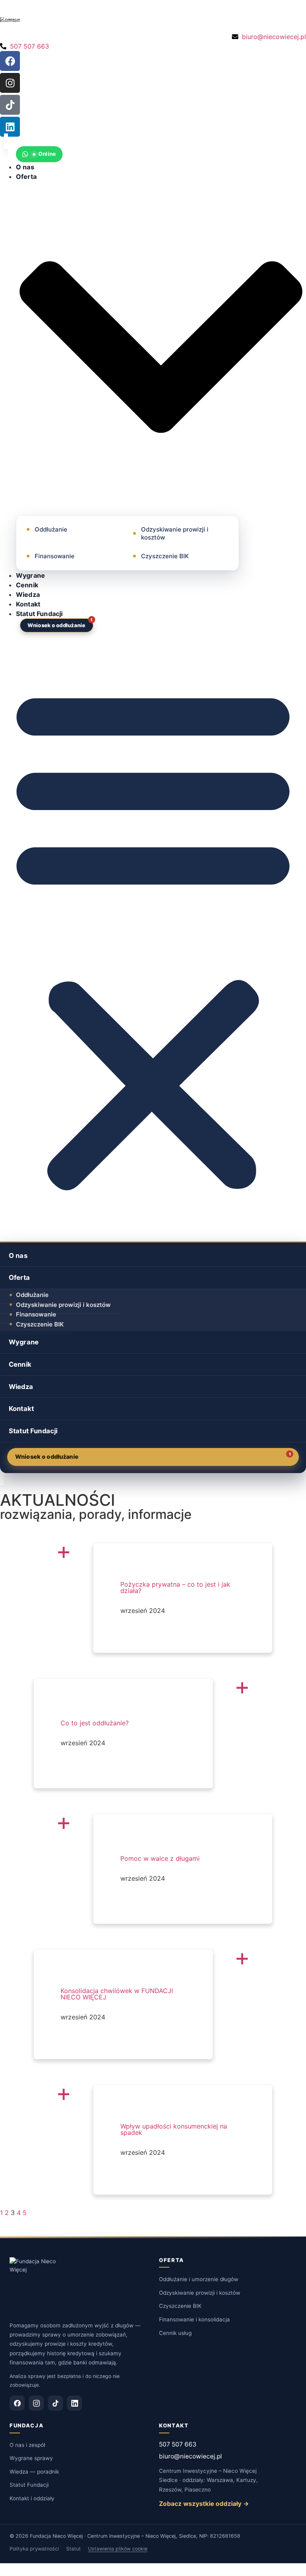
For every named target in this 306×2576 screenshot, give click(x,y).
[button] (153, 937)
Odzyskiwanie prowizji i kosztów (175, 533)
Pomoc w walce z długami (160, 1858)
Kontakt (28, 604)
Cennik (27, 585)
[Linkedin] (10, 127)
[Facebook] (10, 61)
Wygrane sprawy (31, 2458)
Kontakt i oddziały (32, 2498)
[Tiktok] (10, 105)
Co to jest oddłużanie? (95, 1723)
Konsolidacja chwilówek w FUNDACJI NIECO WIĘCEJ (117, 1994)
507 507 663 (178, 2444)
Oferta (19, 1277)
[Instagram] (10, 83)
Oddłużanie (51, 529)
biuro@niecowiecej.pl (190, 2456)
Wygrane (30, 575)
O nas (25, 167)
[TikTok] (55, 2403)
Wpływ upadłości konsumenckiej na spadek (174, 2129)
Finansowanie (55, 556)
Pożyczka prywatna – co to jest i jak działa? (175, 1587)
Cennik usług (175, 2333)
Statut (74, 2549)
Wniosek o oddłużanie (57, 625)
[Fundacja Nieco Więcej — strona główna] (36, 2286)
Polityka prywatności (34, 2549)
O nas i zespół (27, 2445)
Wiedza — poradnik (34, 2472)
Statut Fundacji (39, 614)
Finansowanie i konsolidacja (194, 2319)
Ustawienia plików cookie (118, 2549)
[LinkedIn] (75, 2403)
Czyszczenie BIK (165, 556)
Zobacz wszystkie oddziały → (204, 2504)
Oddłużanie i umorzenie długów (199, 2279)
